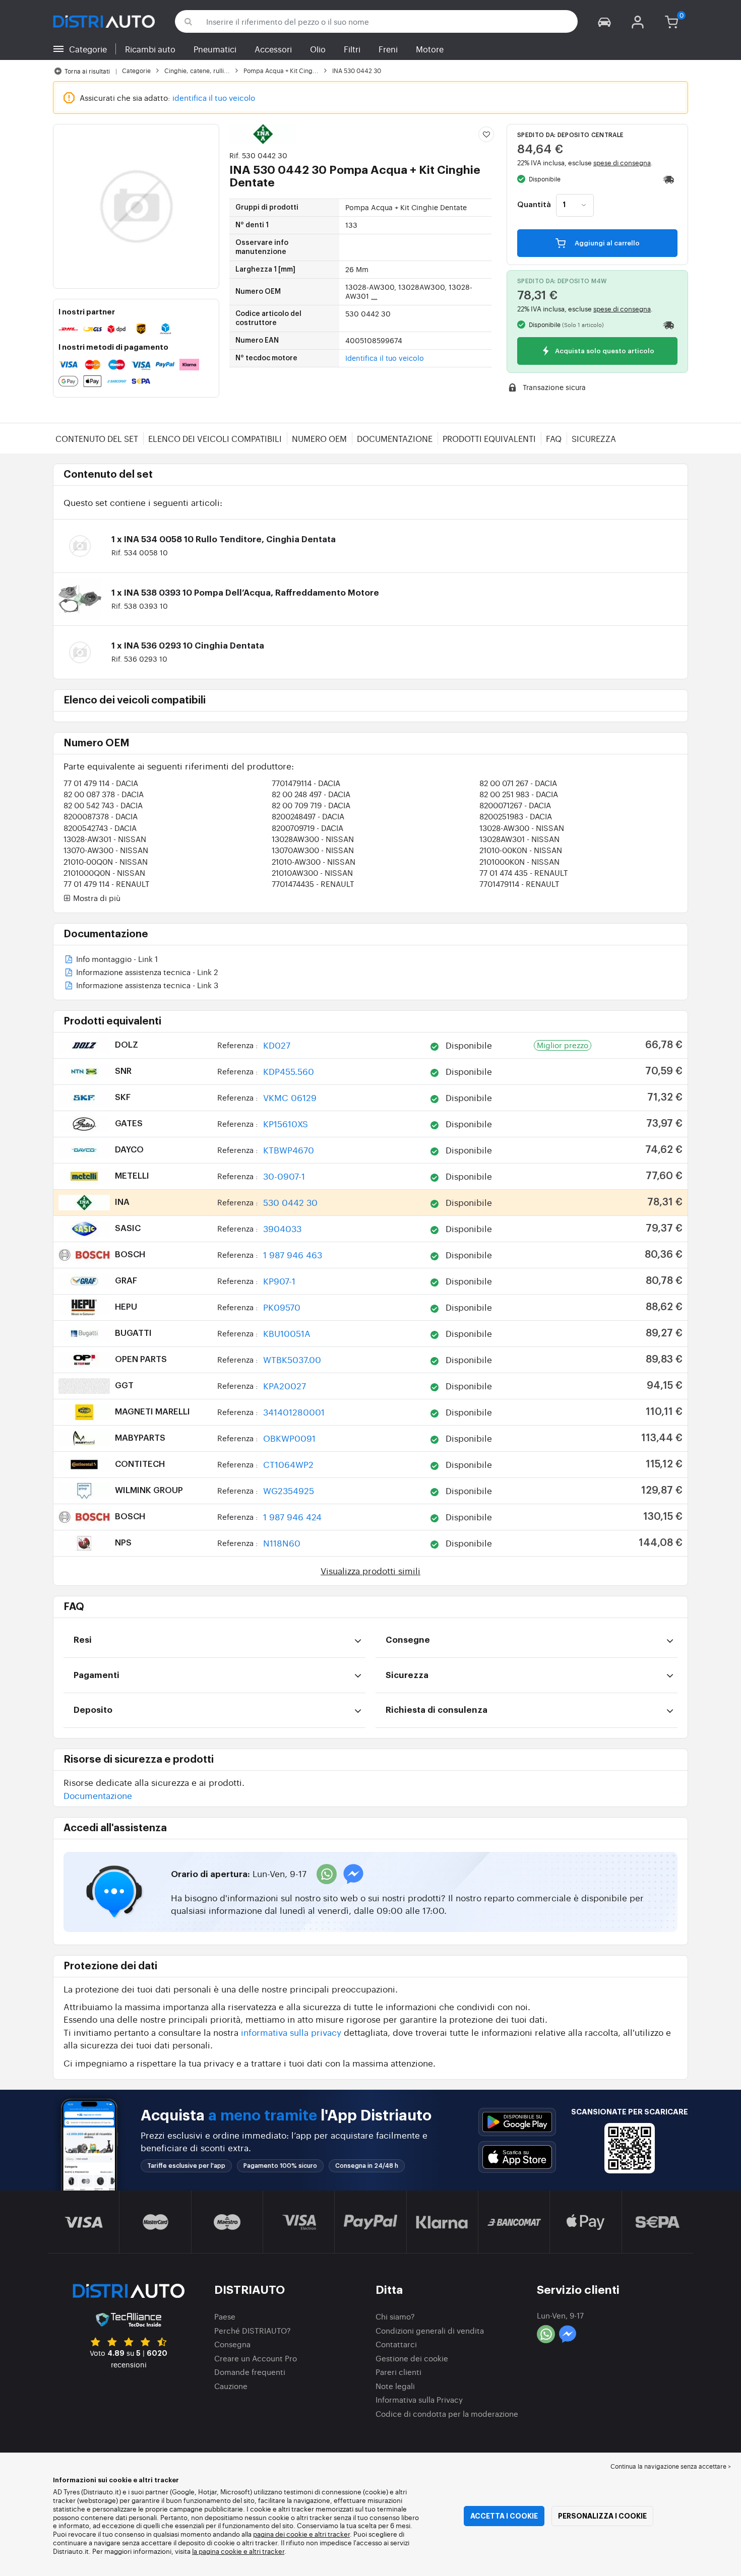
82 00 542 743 (103, 805)
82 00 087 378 (104, 794)
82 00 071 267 (518, 783)
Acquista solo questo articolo (604, 351)
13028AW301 (519, 839)
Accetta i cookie (504, 2516)
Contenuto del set (97, 438)
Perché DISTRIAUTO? (253, 2330)
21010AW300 (312, 873)
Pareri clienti (398, 2372)
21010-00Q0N (106, 861)
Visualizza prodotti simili (371, 1570)
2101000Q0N (104, 873)
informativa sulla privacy (291, 2032)
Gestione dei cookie (412, 2358)
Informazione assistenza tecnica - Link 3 (146, 986)
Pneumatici (215, 49)
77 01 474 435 (524, 873)
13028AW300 (313, 839)
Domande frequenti (250, 2372)
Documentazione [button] (98, 1795)
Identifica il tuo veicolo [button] (385, 358)
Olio (318, 49)
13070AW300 (313, 850)
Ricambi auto (150, 49)
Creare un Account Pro (256, 2358)
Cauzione (231, 2386)
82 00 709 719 (311, 805)
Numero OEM (319, 438)
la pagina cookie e (221, 2551)
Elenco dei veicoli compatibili (215, 438)
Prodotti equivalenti (489, 438)
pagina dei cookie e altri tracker (301, 2534)
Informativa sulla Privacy (419, 2399)
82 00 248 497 (311, 794)
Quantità (534, 205)
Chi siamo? (395, 2316)
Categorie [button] (88, 49)
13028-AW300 (522, 828)
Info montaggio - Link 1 (116, 960)
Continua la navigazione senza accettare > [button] (671, 2466)
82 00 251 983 (519, 794)
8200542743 (100, 828)
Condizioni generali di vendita (430, 2330)
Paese (225, 2316)
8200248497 (308, 816)
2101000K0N (519, 861)
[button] (604, 21)
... (374, 296)
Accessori (273, 49)
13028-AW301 (105, 839)
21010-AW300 (314, 861)
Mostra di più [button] (96, 898)
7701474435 (313, 884)
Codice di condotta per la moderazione (447, 2413)
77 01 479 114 (101, 783)
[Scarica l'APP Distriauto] (517, 2122)
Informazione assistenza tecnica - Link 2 (146, 973)
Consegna (232, 2344)
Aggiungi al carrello (606, 243)
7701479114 (306, 783)
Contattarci (396, 2344)
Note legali (395, 2386)
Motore (430, 49)
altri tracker (267, 2551)
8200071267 (515, 805)
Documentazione (395, 438)
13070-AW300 (106, 850)
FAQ (554, 438)
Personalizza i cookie (602, 2516)
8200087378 (101, 816)
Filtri (352, 49)
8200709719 (307, 828)
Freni (388, 49)
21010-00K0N (521, 850)
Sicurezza (594, 438)
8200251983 (516, 816)
